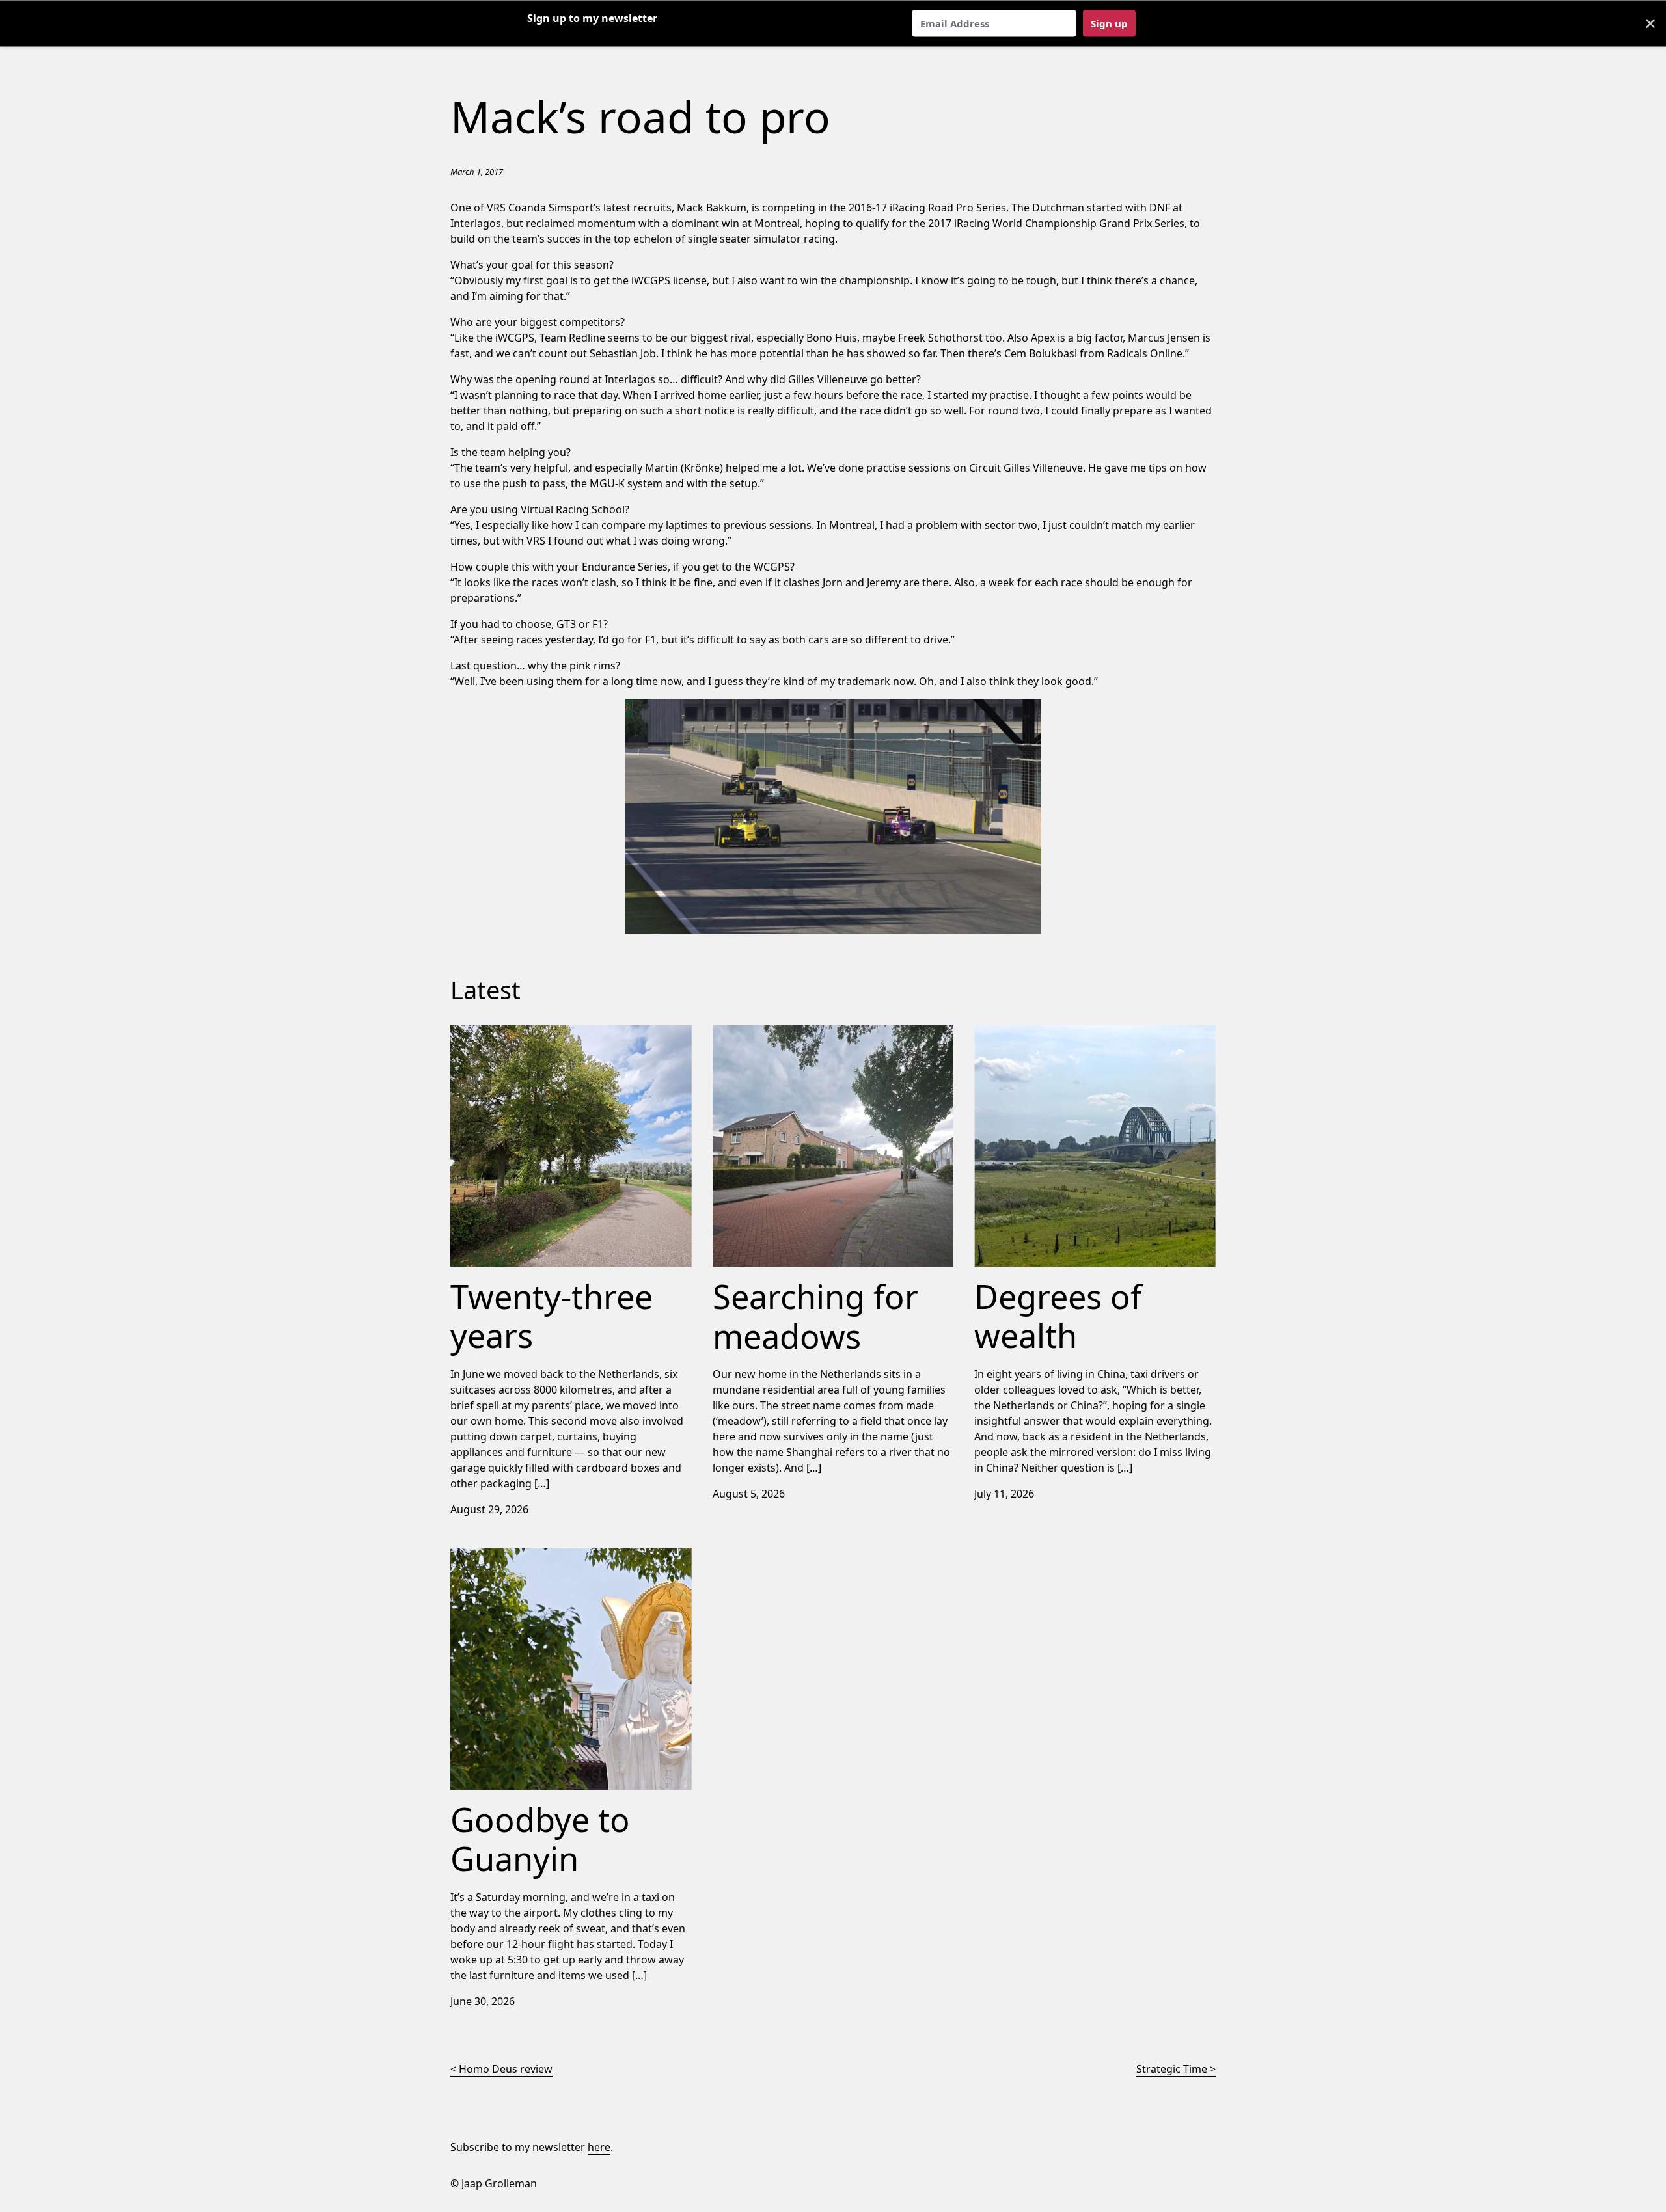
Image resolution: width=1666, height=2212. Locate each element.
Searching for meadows (772, 1033)
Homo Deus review (506, 2069)
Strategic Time (1172, 2069)
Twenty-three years (498, 1033)
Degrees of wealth (1019, 1033)
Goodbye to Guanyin (501, 1556)
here (599, 2147)
